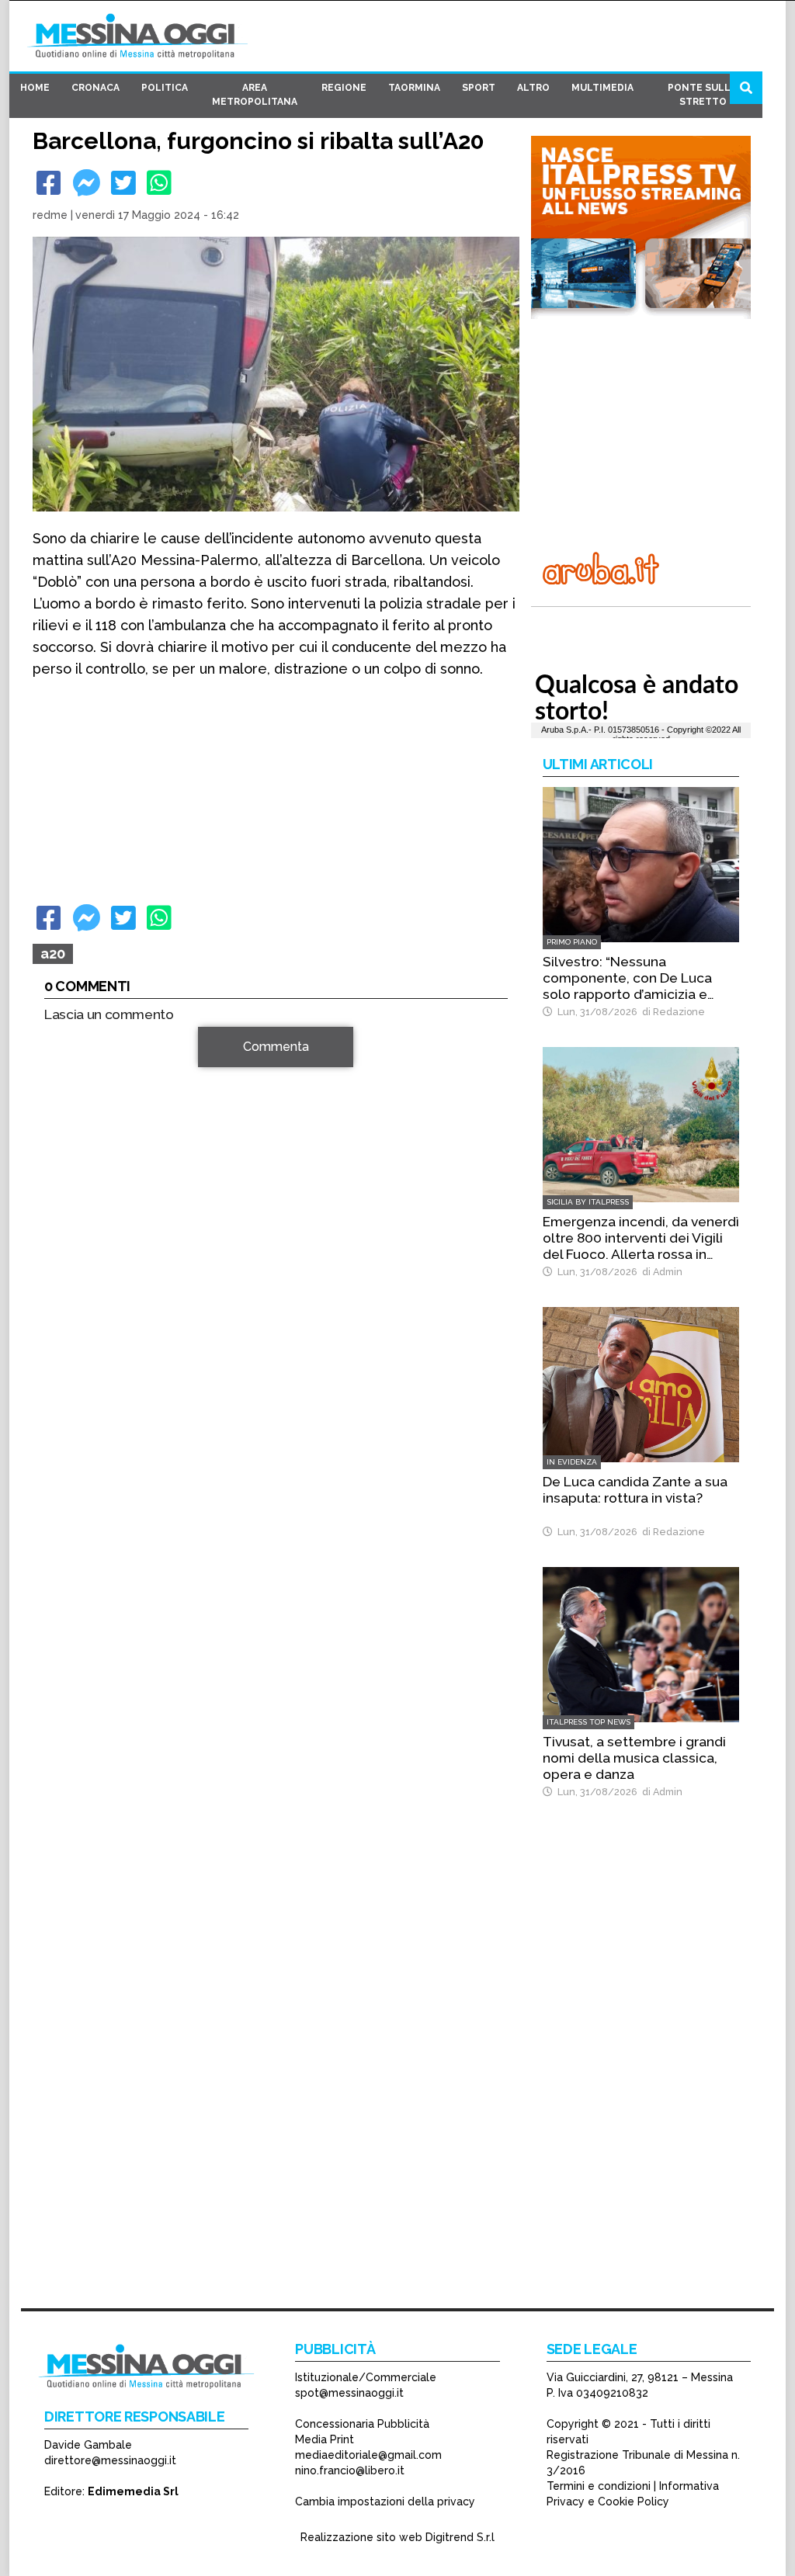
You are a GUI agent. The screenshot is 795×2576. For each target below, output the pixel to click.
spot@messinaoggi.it (349, 2393)
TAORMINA (414, 88)
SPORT (479, 88)
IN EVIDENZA (572, 1462)
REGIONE (344, 88)
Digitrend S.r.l (460, 2537)
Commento (76, 1055)
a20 (53, 953)
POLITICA (165, 88)
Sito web (69, 1297)
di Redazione (671, 1012)
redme (50, 215)
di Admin (660, 1272)
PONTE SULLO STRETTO (703, 95)
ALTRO (533, 88)
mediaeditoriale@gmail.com (368, 2455)
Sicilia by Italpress (588, 1202)
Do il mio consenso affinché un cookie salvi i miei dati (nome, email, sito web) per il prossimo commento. (273, 1346)
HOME (35, 88)
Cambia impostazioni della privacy (385, 2501)
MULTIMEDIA (602, 88)
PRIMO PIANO (572, 942)
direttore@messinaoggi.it (110, 2460)
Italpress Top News (588, 1722)
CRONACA (95, 88)
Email (63, 1269)
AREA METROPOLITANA (255, 95)
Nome (64, 1241)
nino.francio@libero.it (350, 2470)
